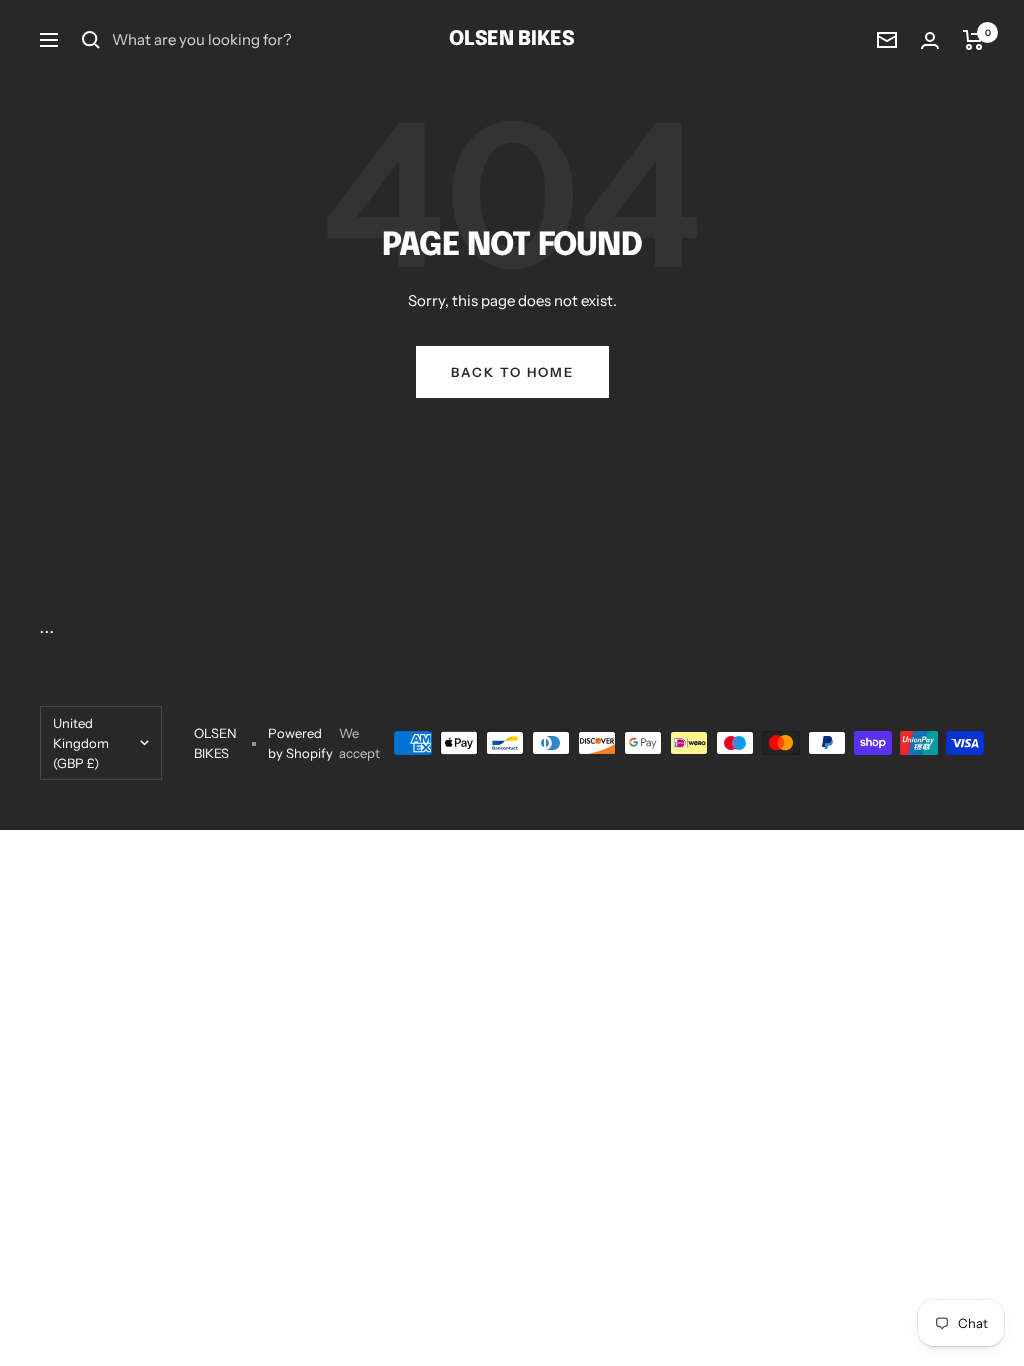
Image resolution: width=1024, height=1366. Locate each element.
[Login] (930, 40)
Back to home (512, 372)
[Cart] (973, 40)
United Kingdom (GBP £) (81, 743)
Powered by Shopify (300, 743)
